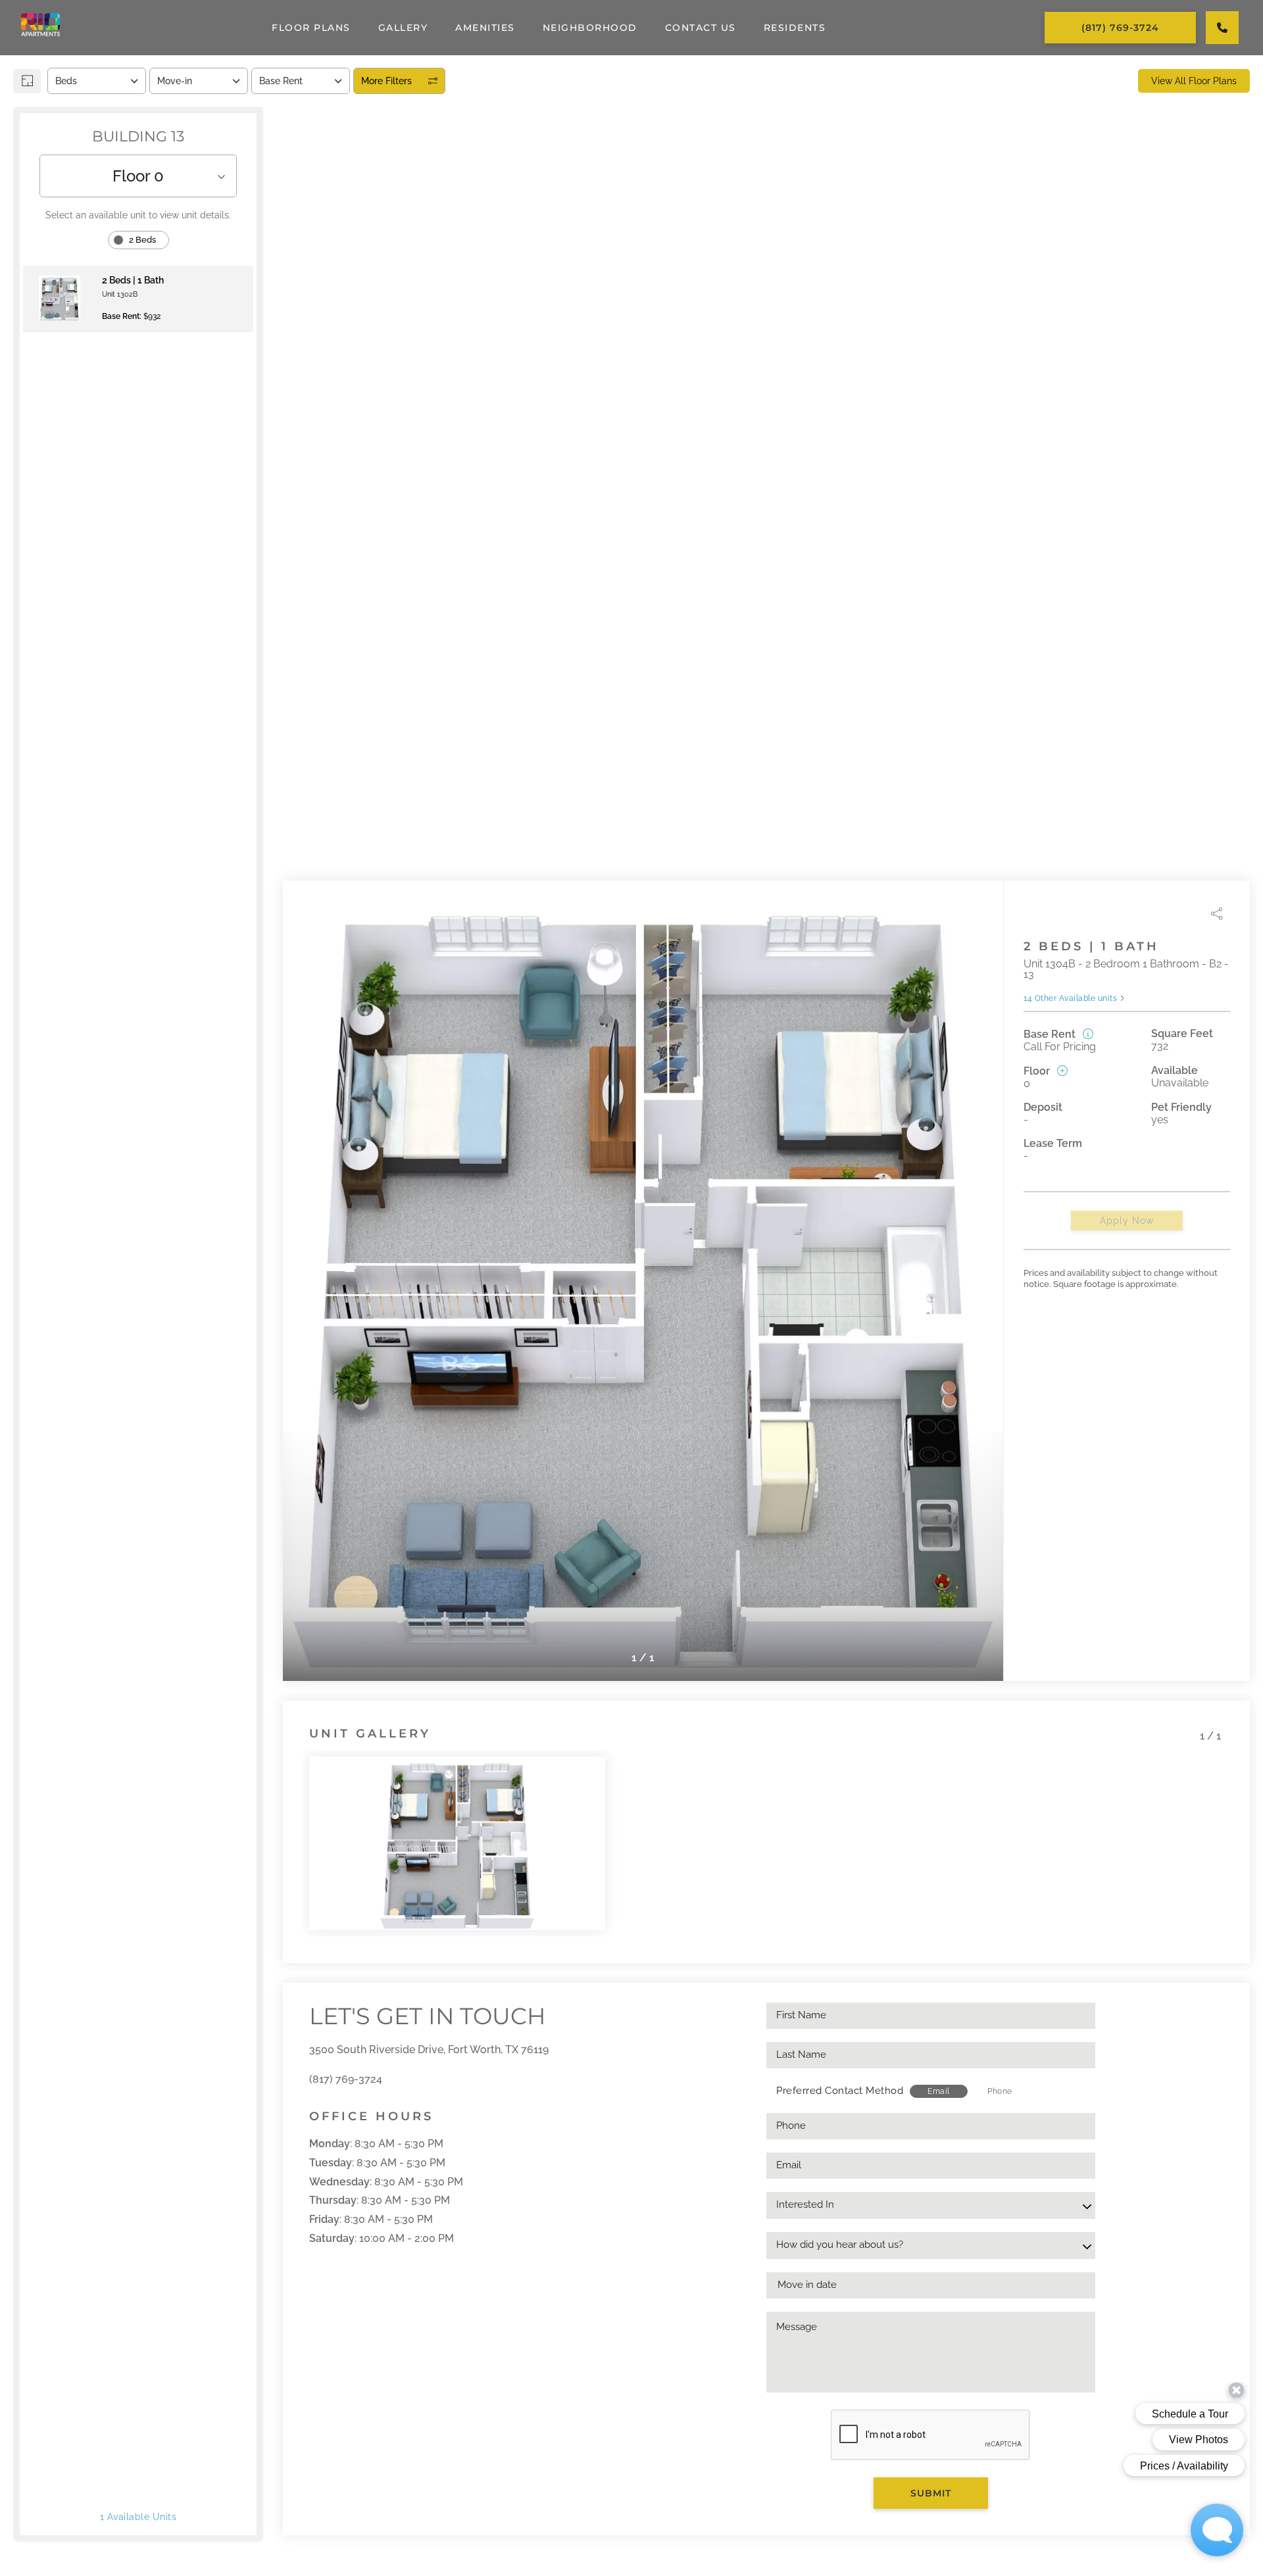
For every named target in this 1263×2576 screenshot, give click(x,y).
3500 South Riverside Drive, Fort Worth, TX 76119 (429, 2050)
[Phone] (1222, 28)
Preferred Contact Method (840, 2091)
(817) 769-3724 (346, 2079)
